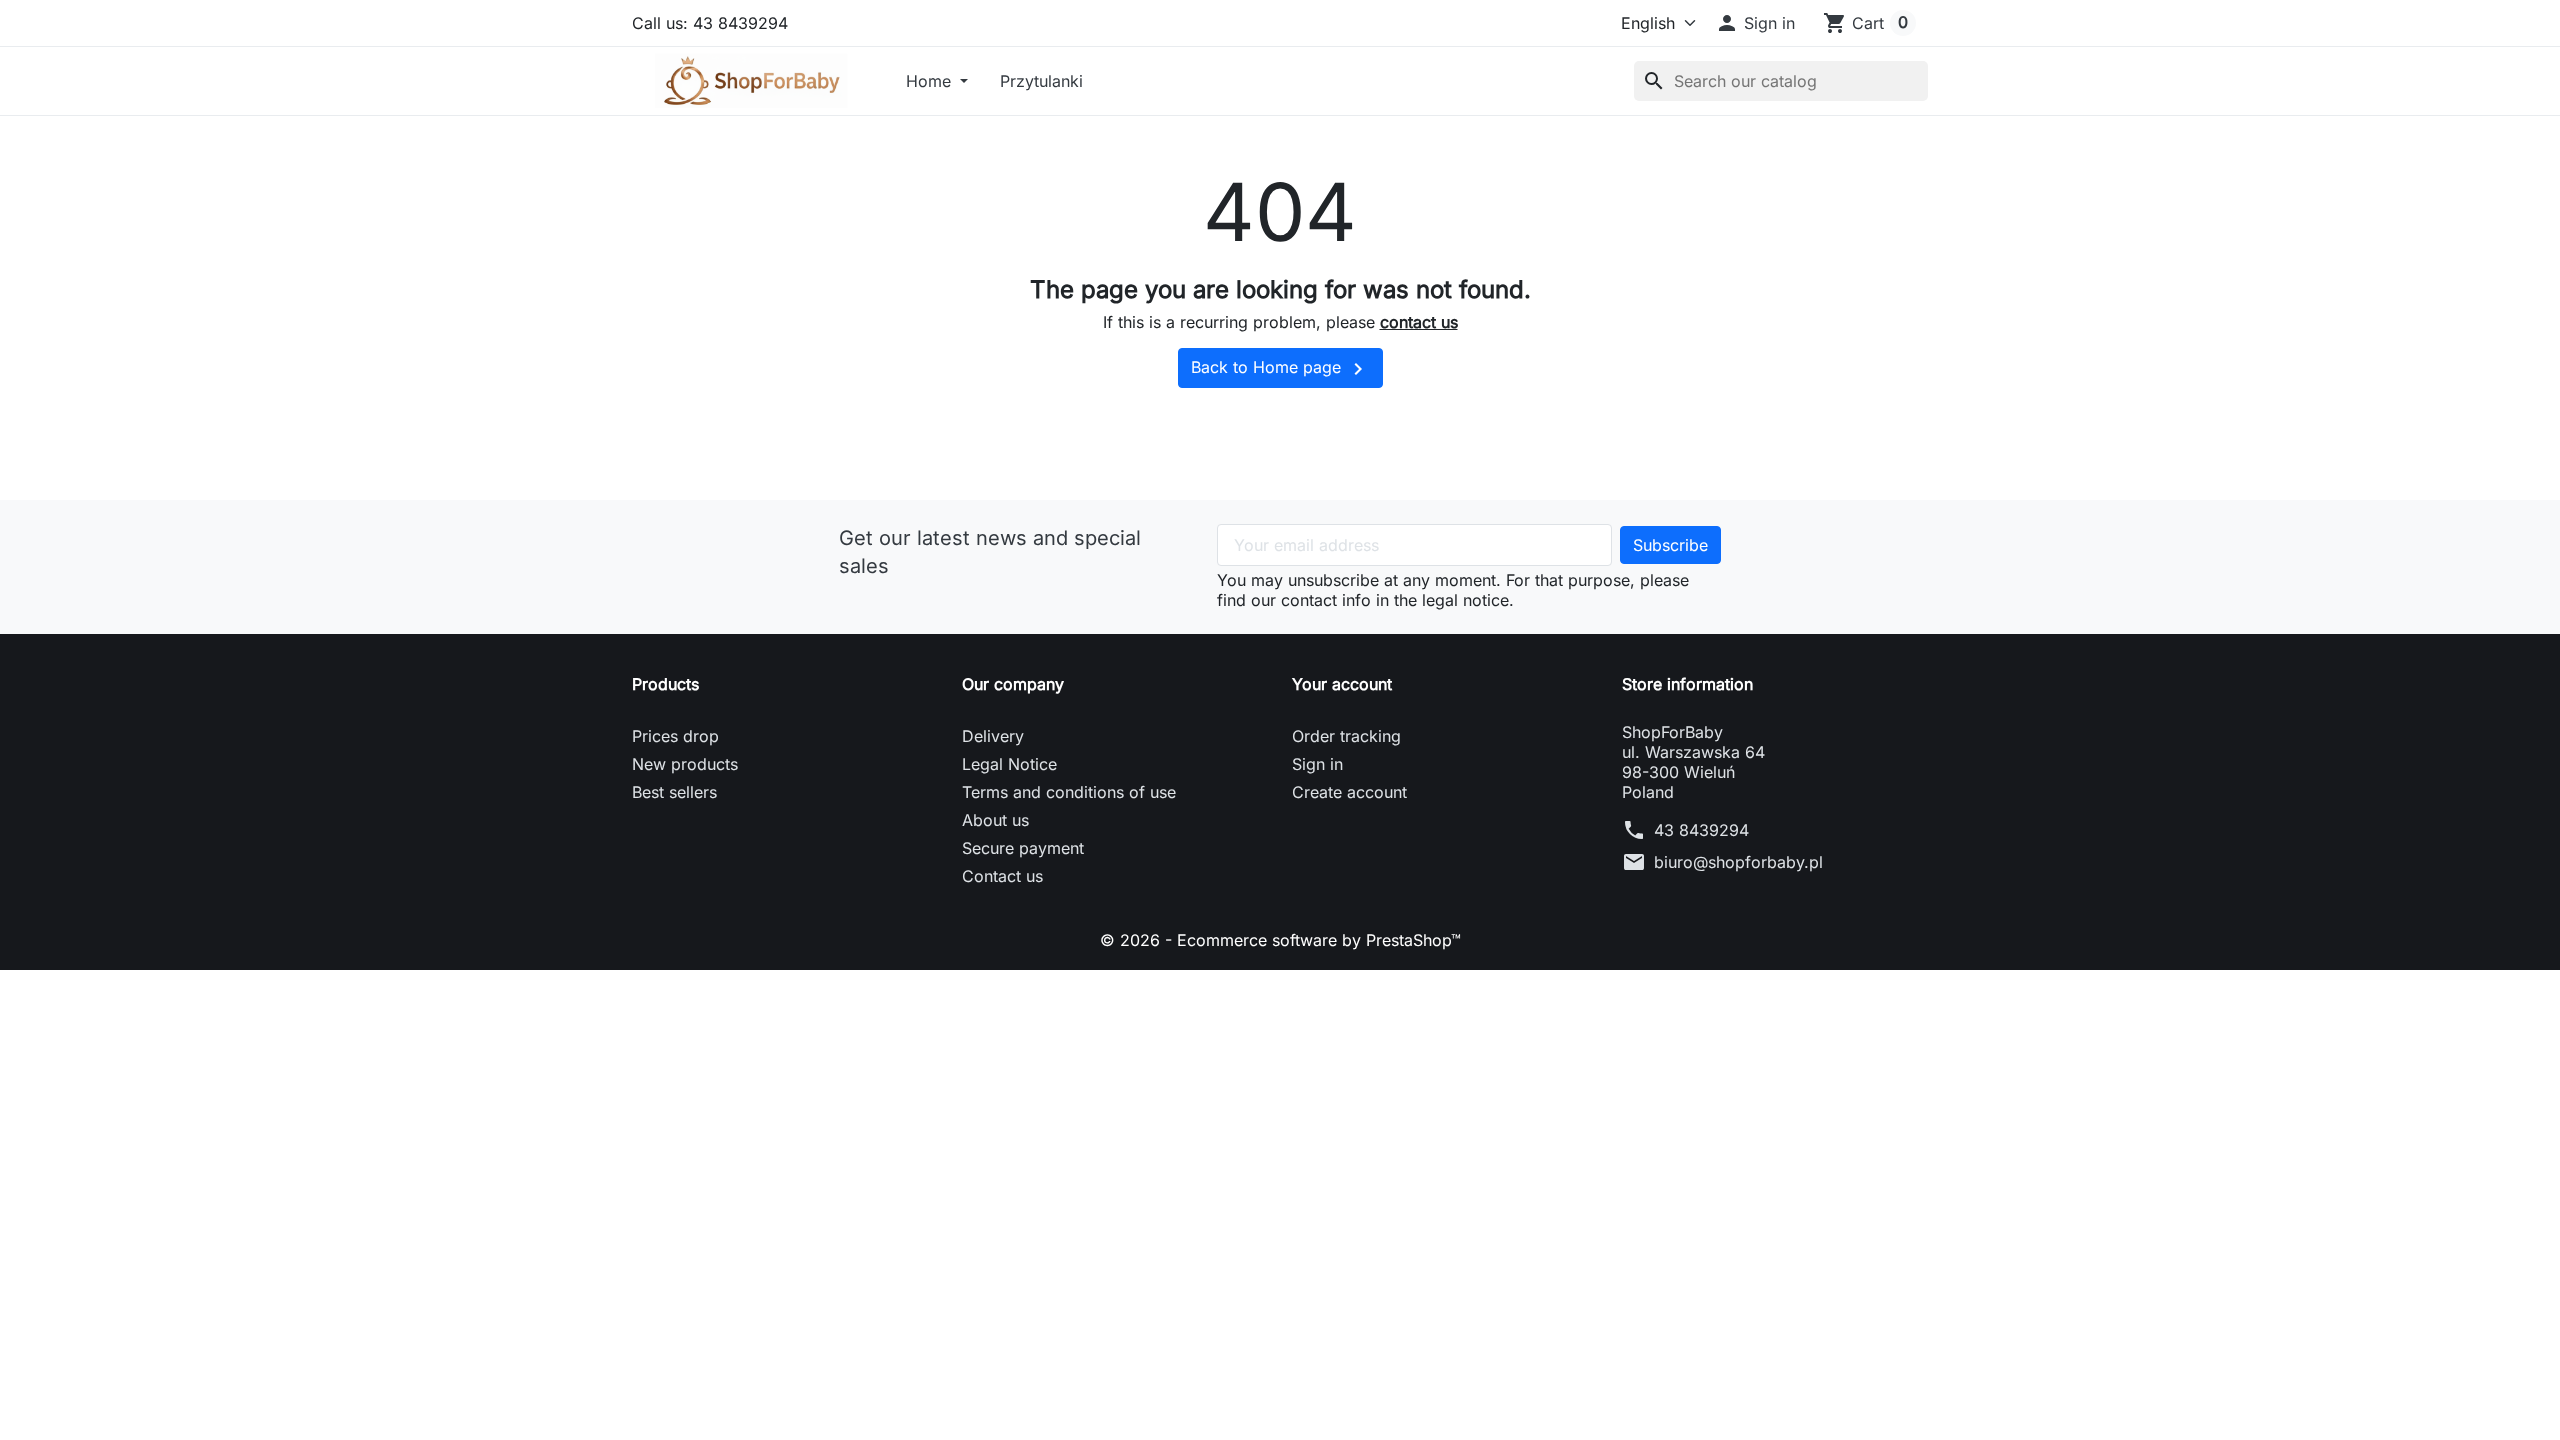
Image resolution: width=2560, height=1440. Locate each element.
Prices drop (675, 736)
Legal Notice (1009, 764)
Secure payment (1023, 848)
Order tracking (1346, 736)
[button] (1755, 23)
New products (685, 764)
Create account (1349, 792)
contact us (1419, 322)
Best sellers (674, 792)
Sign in (1317, 764)
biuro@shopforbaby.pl (1738, 862)
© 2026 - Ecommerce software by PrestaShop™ (1280, 940)
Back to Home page (1280, 369)
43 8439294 (1701, 830)
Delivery (993, 736)
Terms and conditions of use (1069, 792)
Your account (1342, 684)
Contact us (1002, 876)
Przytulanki (1041, 81)
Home (931, 81)
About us (995, 820)
